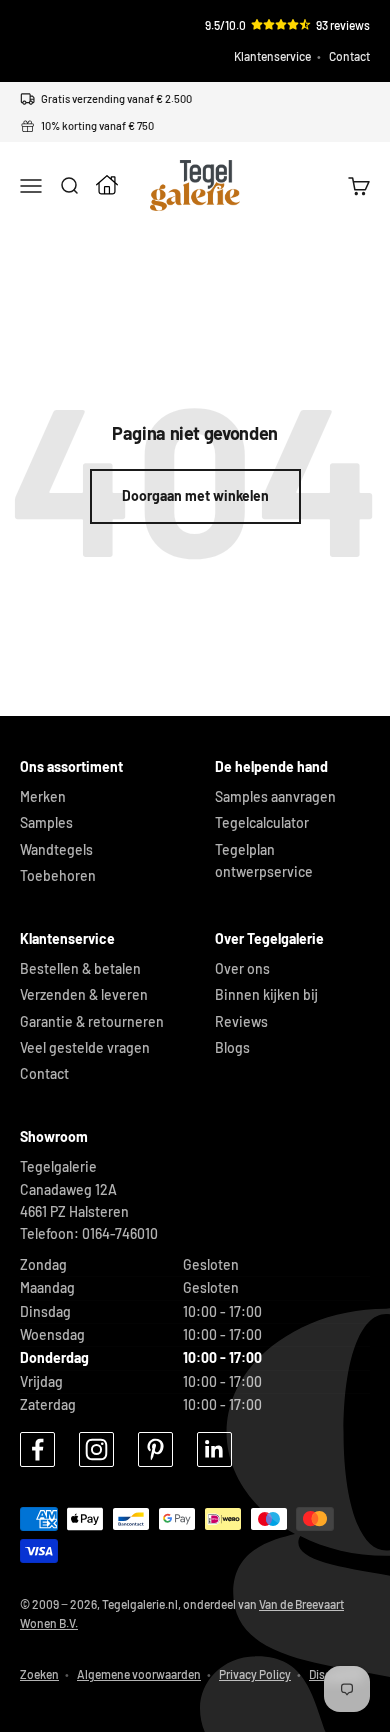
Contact (349, 56)
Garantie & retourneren (92, 1021)
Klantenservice (272, 56)
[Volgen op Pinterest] (155, 1449)
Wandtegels (56, 849)
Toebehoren (58, 875)
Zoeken (39, 1674)
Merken (43, 796)
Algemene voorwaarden (139, 1674)
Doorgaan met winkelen (195, 495)
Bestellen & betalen (80, 968)
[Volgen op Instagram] (96, 1449)
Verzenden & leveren (84, 994)
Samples (46, 822)
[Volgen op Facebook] (37, 1449)
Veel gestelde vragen (85, 1047)
